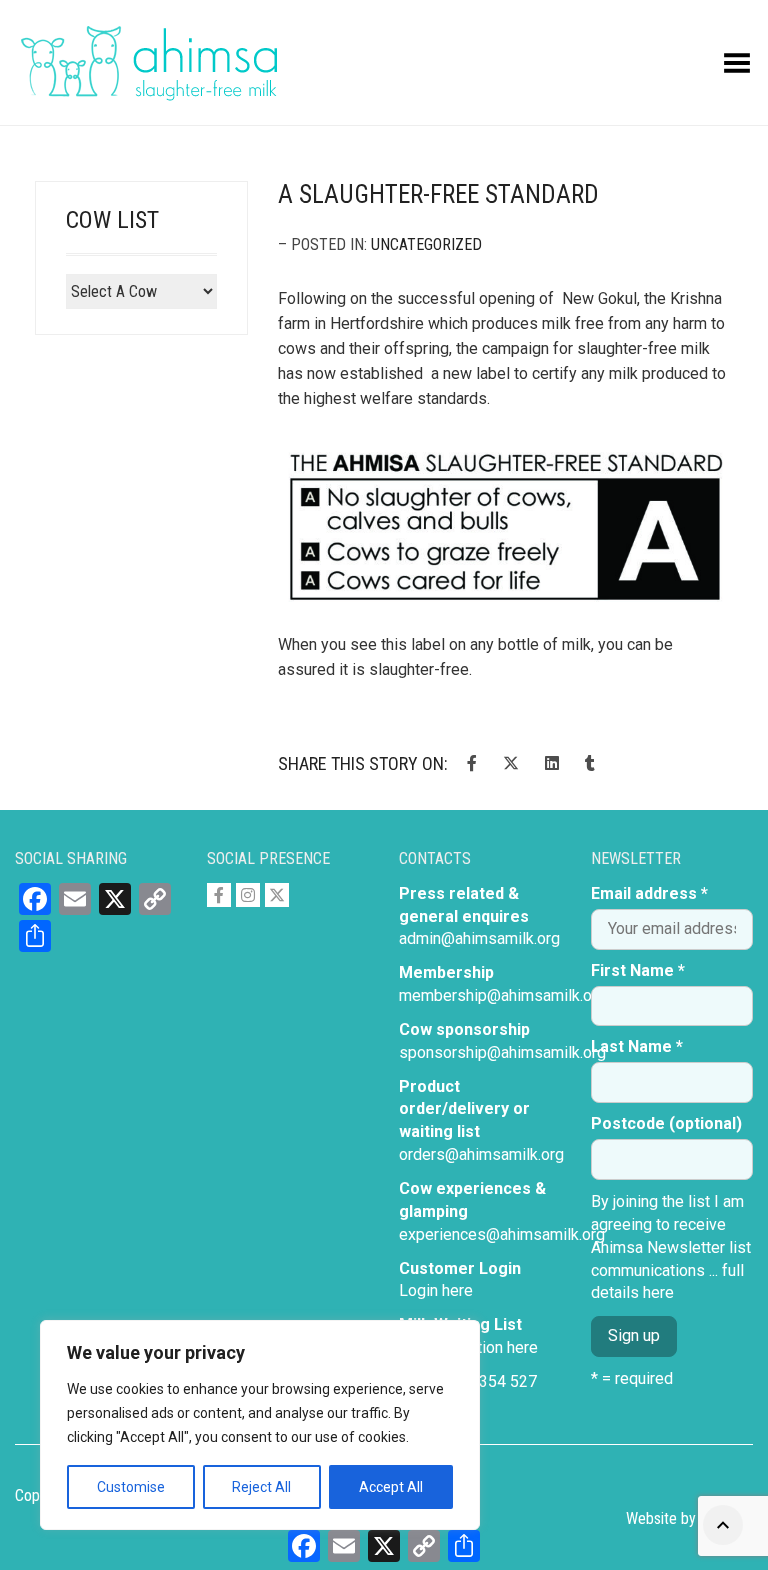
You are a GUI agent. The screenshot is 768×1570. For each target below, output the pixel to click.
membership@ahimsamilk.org (502, 995)
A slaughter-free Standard (438, 194)
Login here (436, 1290)
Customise (131, 1487)
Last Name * (637, 1046)
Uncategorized (426, 244)
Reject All (261, 1487)
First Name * (638, 970)
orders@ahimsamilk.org (481, 1154)
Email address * (649, 893)
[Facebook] (219, 895)
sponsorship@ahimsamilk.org (502, 1052)
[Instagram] (248, 895)
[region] (260, 1425)
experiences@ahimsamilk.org (502, 1234)
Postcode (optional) (666, 1123)
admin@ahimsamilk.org (479, 938)
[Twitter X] (277, 895)
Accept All (391, 1487)
